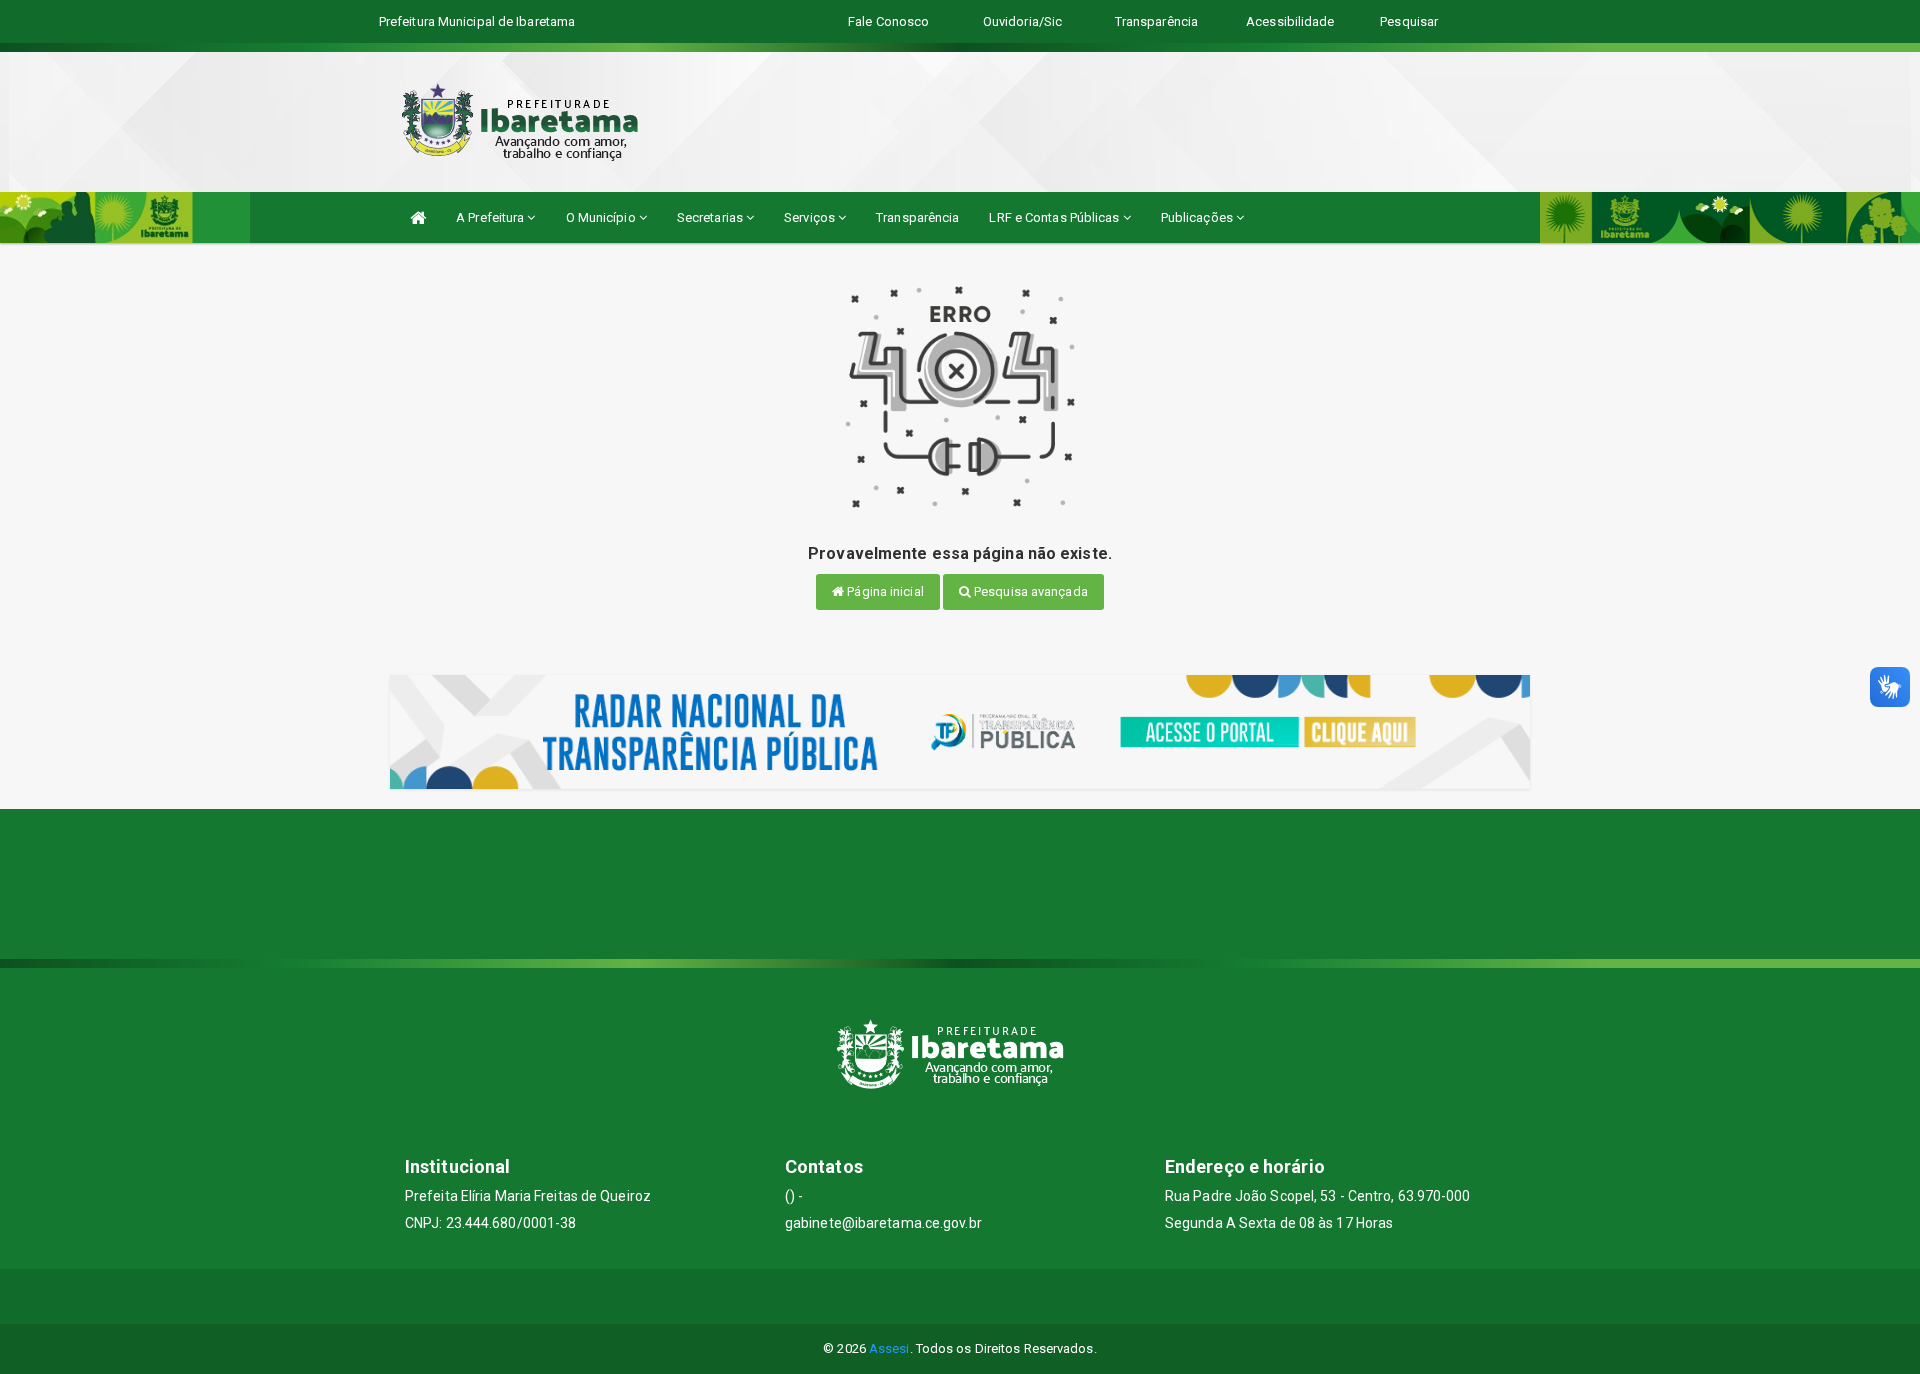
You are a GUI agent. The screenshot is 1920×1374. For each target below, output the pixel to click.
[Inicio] (418, 217)
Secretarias (711, 217)
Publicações (1198, 217)
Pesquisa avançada (1029, 591)
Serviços (811, 217)
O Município (602, 217)
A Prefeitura (491, 217)
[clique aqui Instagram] (1008, 1296)
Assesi (889, 1348)
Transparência (917, 217)
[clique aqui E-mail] (912, 1296)
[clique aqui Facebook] (960, 1296)
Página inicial (884, 591)
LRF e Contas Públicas (1055, 217)
